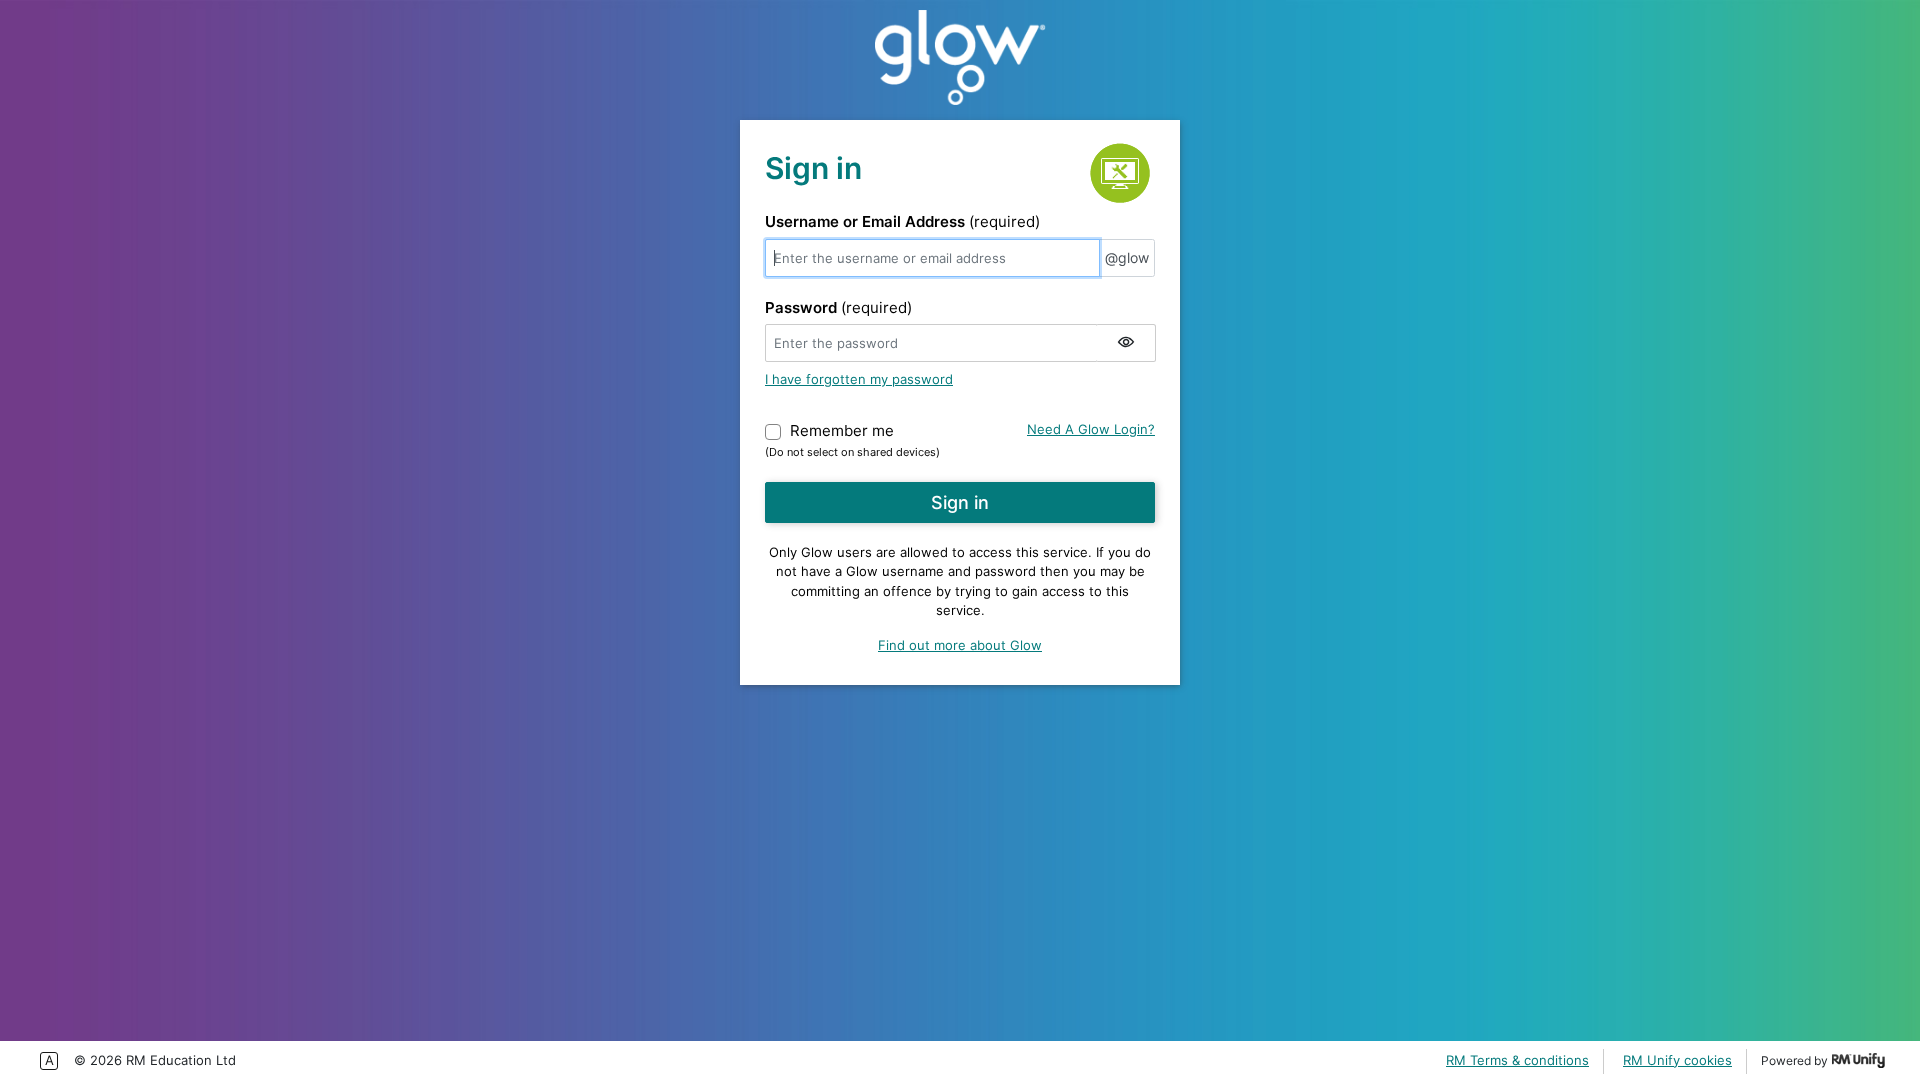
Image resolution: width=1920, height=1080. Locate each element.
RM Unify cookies (1677, 1060)
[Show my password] (1126, 343)
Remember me (842, 430)
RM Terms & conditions (1517, 1060)
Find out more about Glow (960, 645)
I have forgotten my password (859, 379)
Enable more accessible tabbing (49, 1061)
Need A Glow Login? (1091, 429)
